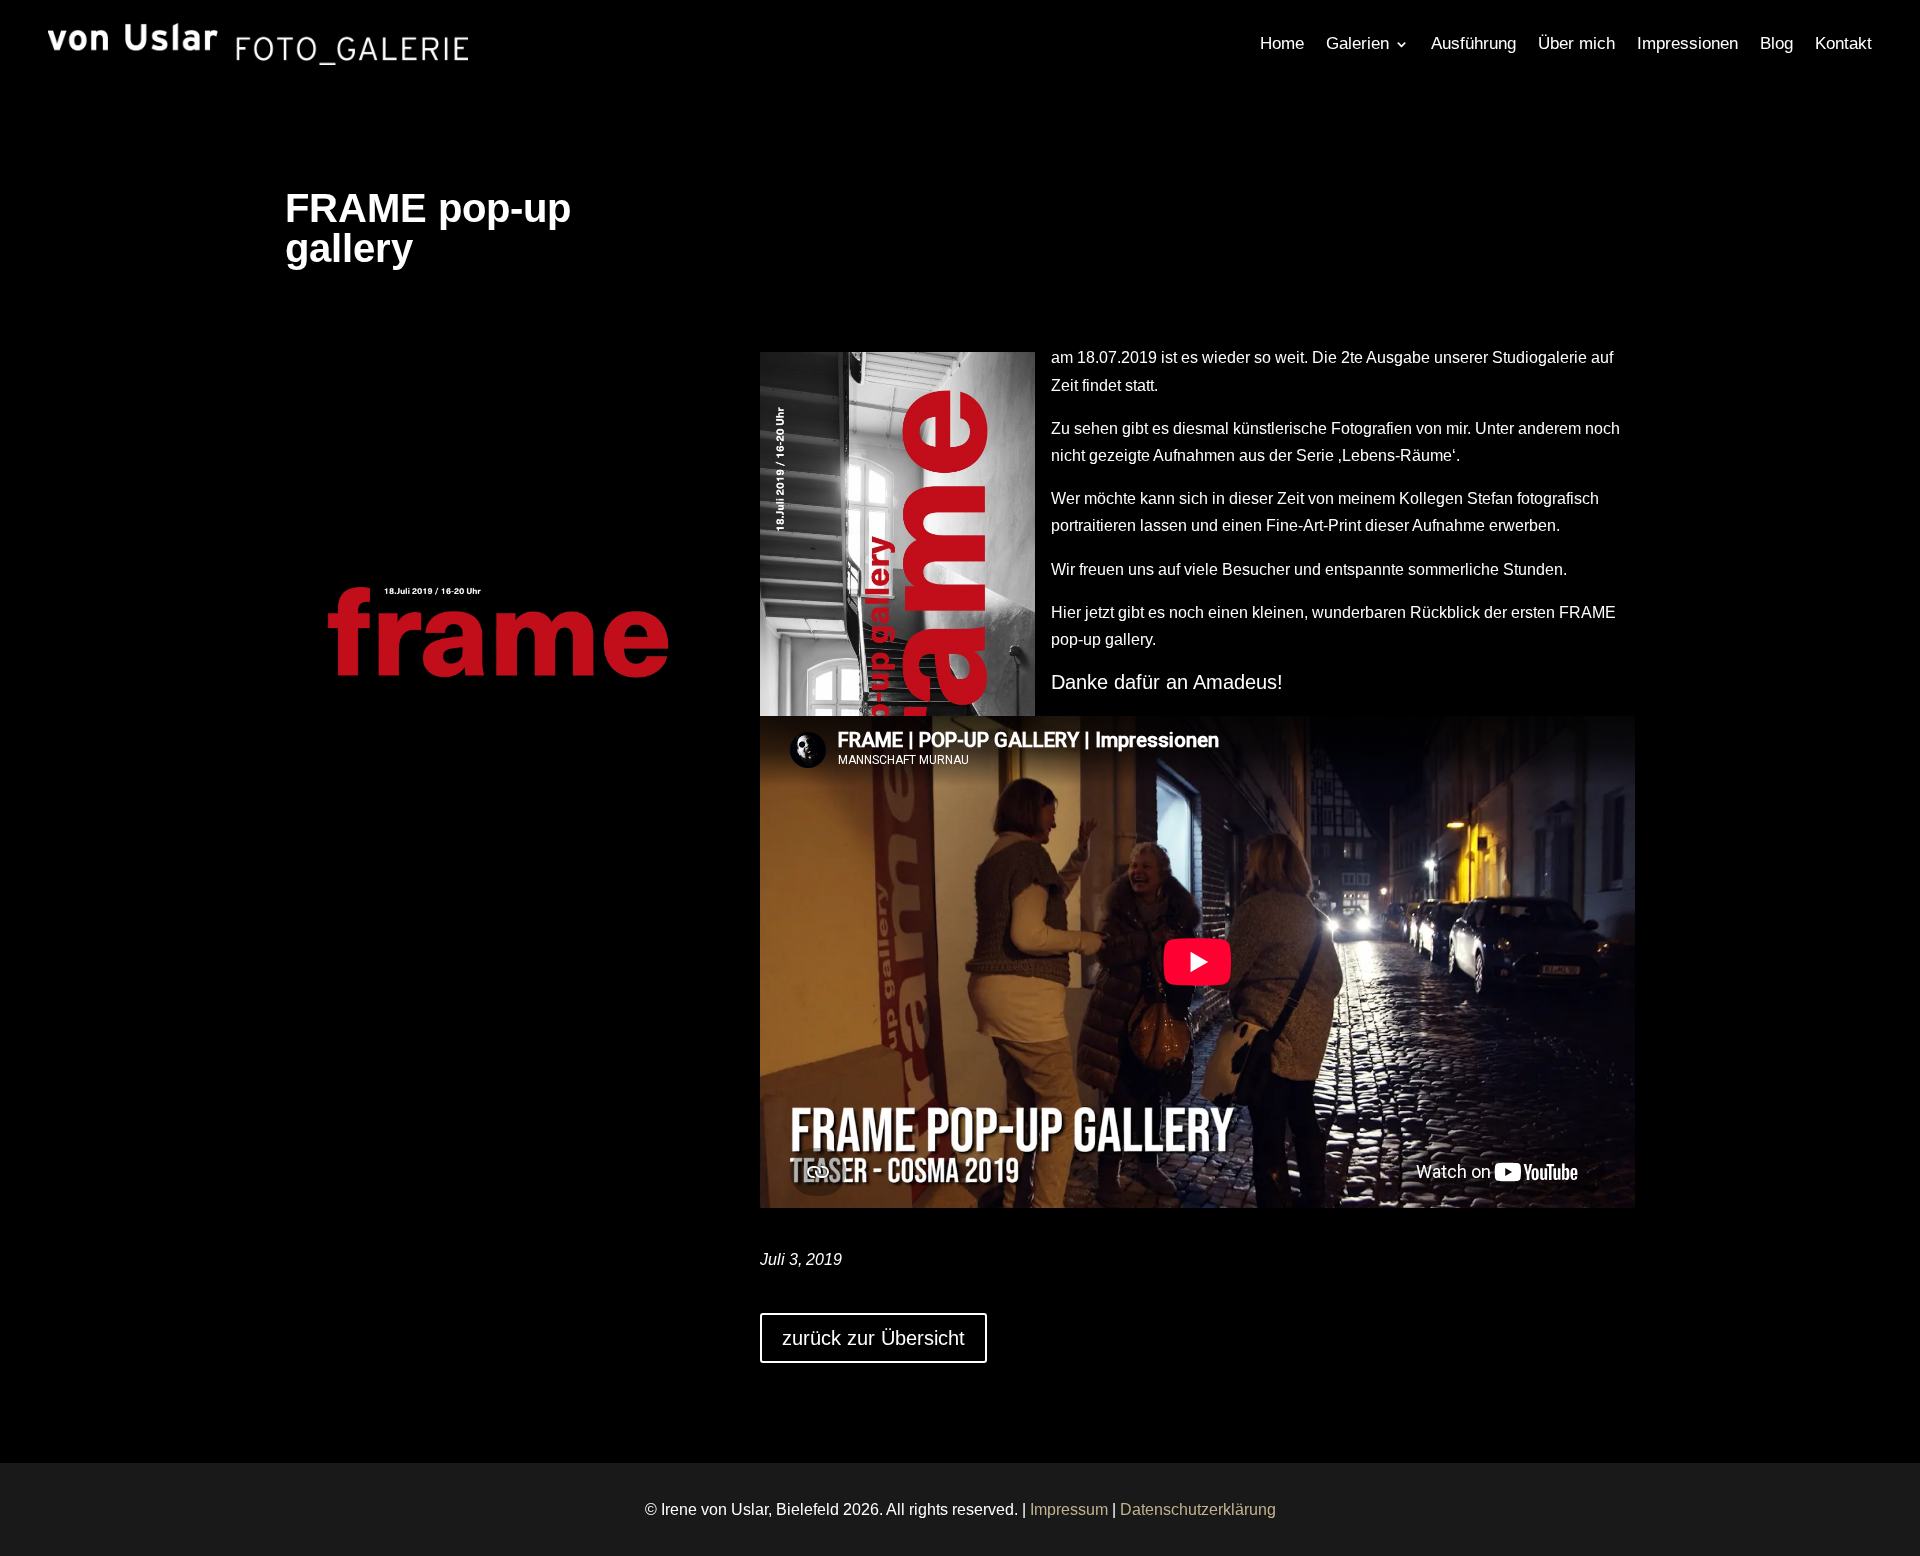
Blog (1776, 43)
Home (1282, 43)
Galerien (1357, 43)
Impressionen (1687, 43)
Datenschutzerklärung (1198, 1509)
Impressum (1069, 1509)
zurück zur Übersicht (873, 1338)
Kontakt (1843, 43)
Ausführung (1473, 43)
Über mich (1576, 43)
